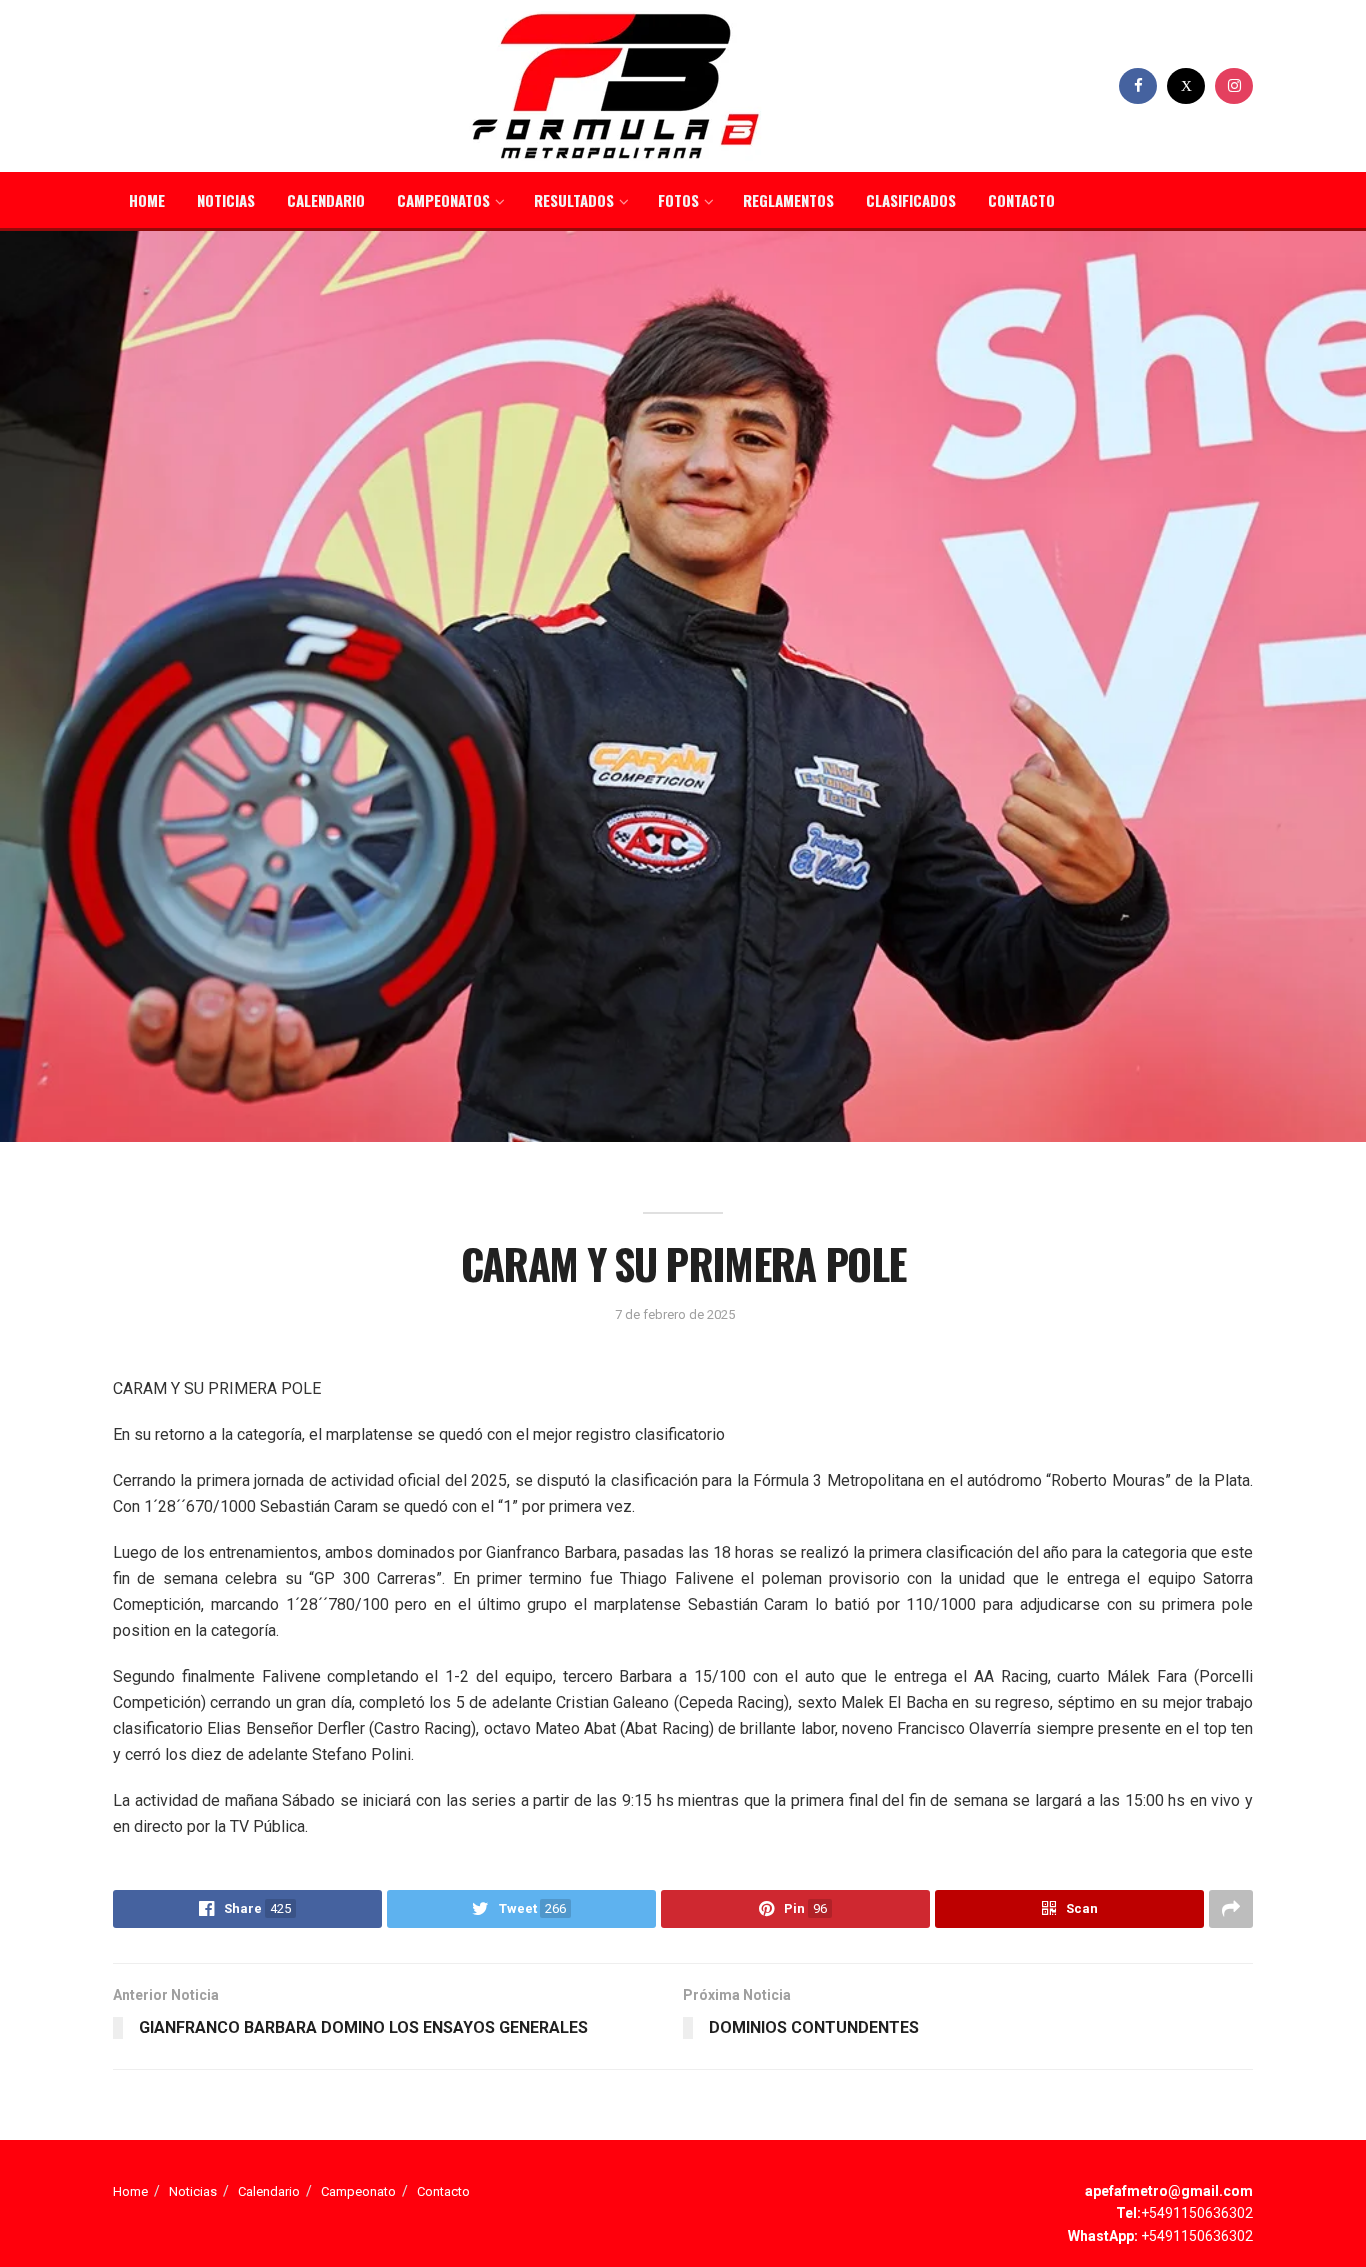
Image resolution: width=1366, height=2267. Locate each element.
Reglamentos (788, 200)
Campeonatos (443, 200)
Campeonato (358, 2191)
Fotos (678, 200)
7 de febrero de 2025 (675, 1314)
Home (147, 200)
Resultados (574, 200)
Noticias (226, 200)
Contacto (1021, 200)
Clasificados (911, 200)
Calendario (326, 200)
